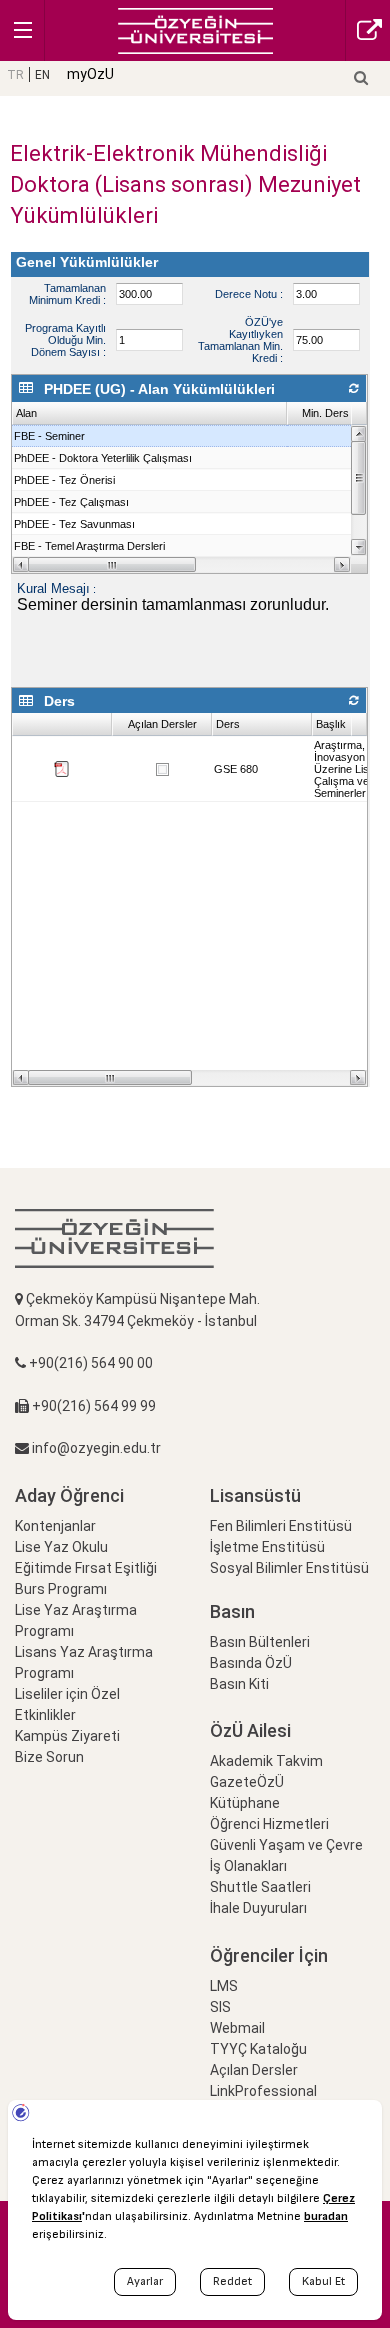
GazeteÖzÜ (247, 1782)
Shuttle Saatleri (260, 1887)
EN (42, 75)
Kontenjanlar (55, 1526)
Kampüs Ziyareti (67, 1736)
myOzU (90, 74)
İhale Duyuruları (258, 1908)
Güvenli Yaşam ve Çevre (286, 1845)
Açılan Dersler (254, 2070)
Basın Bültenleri (260, 1642)
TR (15, 75)
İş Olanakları (248, 1866)
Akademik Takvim (266, 1761)
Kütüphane (245, 1803)
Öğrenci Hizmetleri (269, 1824)
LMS (224, 1986)
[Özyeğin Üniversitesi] (195, 29)
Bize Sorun (49, 1757)
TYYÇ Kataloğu (258, 2049)
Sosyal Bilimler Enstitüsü (289, 1568)
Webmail (237, 2028)
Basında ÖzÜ (251, 1663)
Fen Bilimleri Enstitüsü (281, 1526)
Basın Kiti (239, 1684)
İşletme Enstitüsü (267, 1547)
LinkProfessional (263, 2091)
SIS (220, 2007)
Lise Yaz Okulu (61, 1547)
